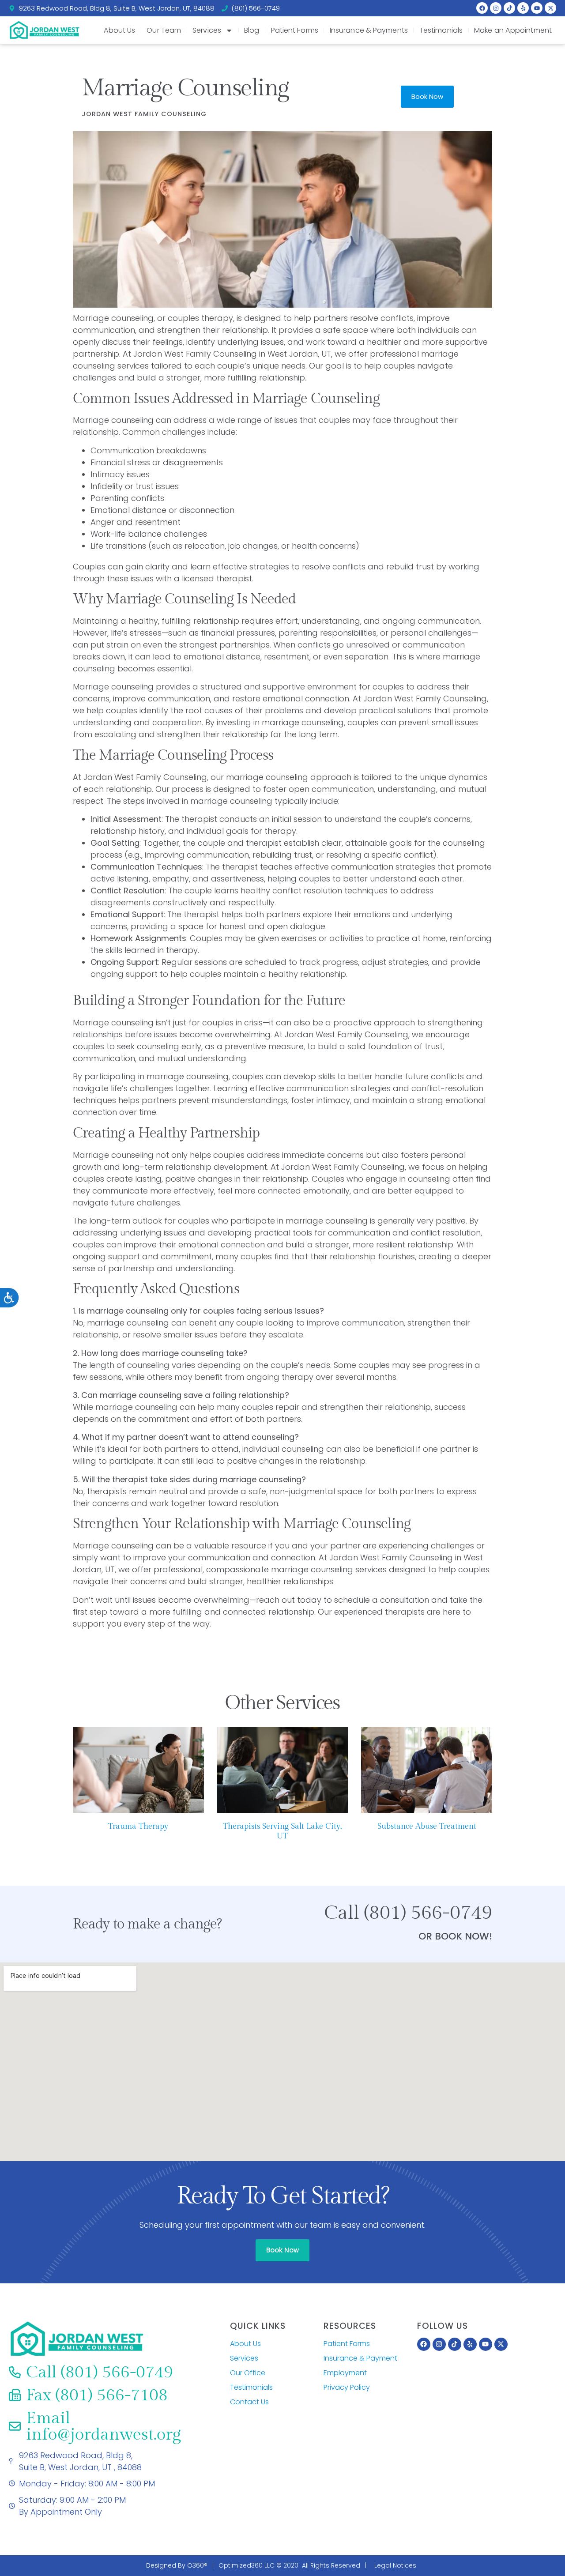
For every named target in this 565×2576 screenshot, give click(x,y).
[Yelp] (523, 8)
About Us (120, 30)
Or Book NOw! (455, 1936)
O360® (197, 2565)
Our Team (164, 30)
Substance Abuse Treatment (427, 1826)
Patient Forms (295, 30)
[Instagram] (496, 8)
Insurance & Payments (369, 30)
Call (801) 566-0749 (408, 1913)
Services (207, 30)
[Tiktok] (509, 8)
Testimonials (441, 30)
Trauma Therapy (138, 1826)
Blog (252, 30)
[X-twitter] (550, 8)
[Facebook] (482, 8)
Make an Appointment (513, 30)
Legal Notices (395, 2565)
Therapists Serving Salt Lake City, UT (282, 1831)
